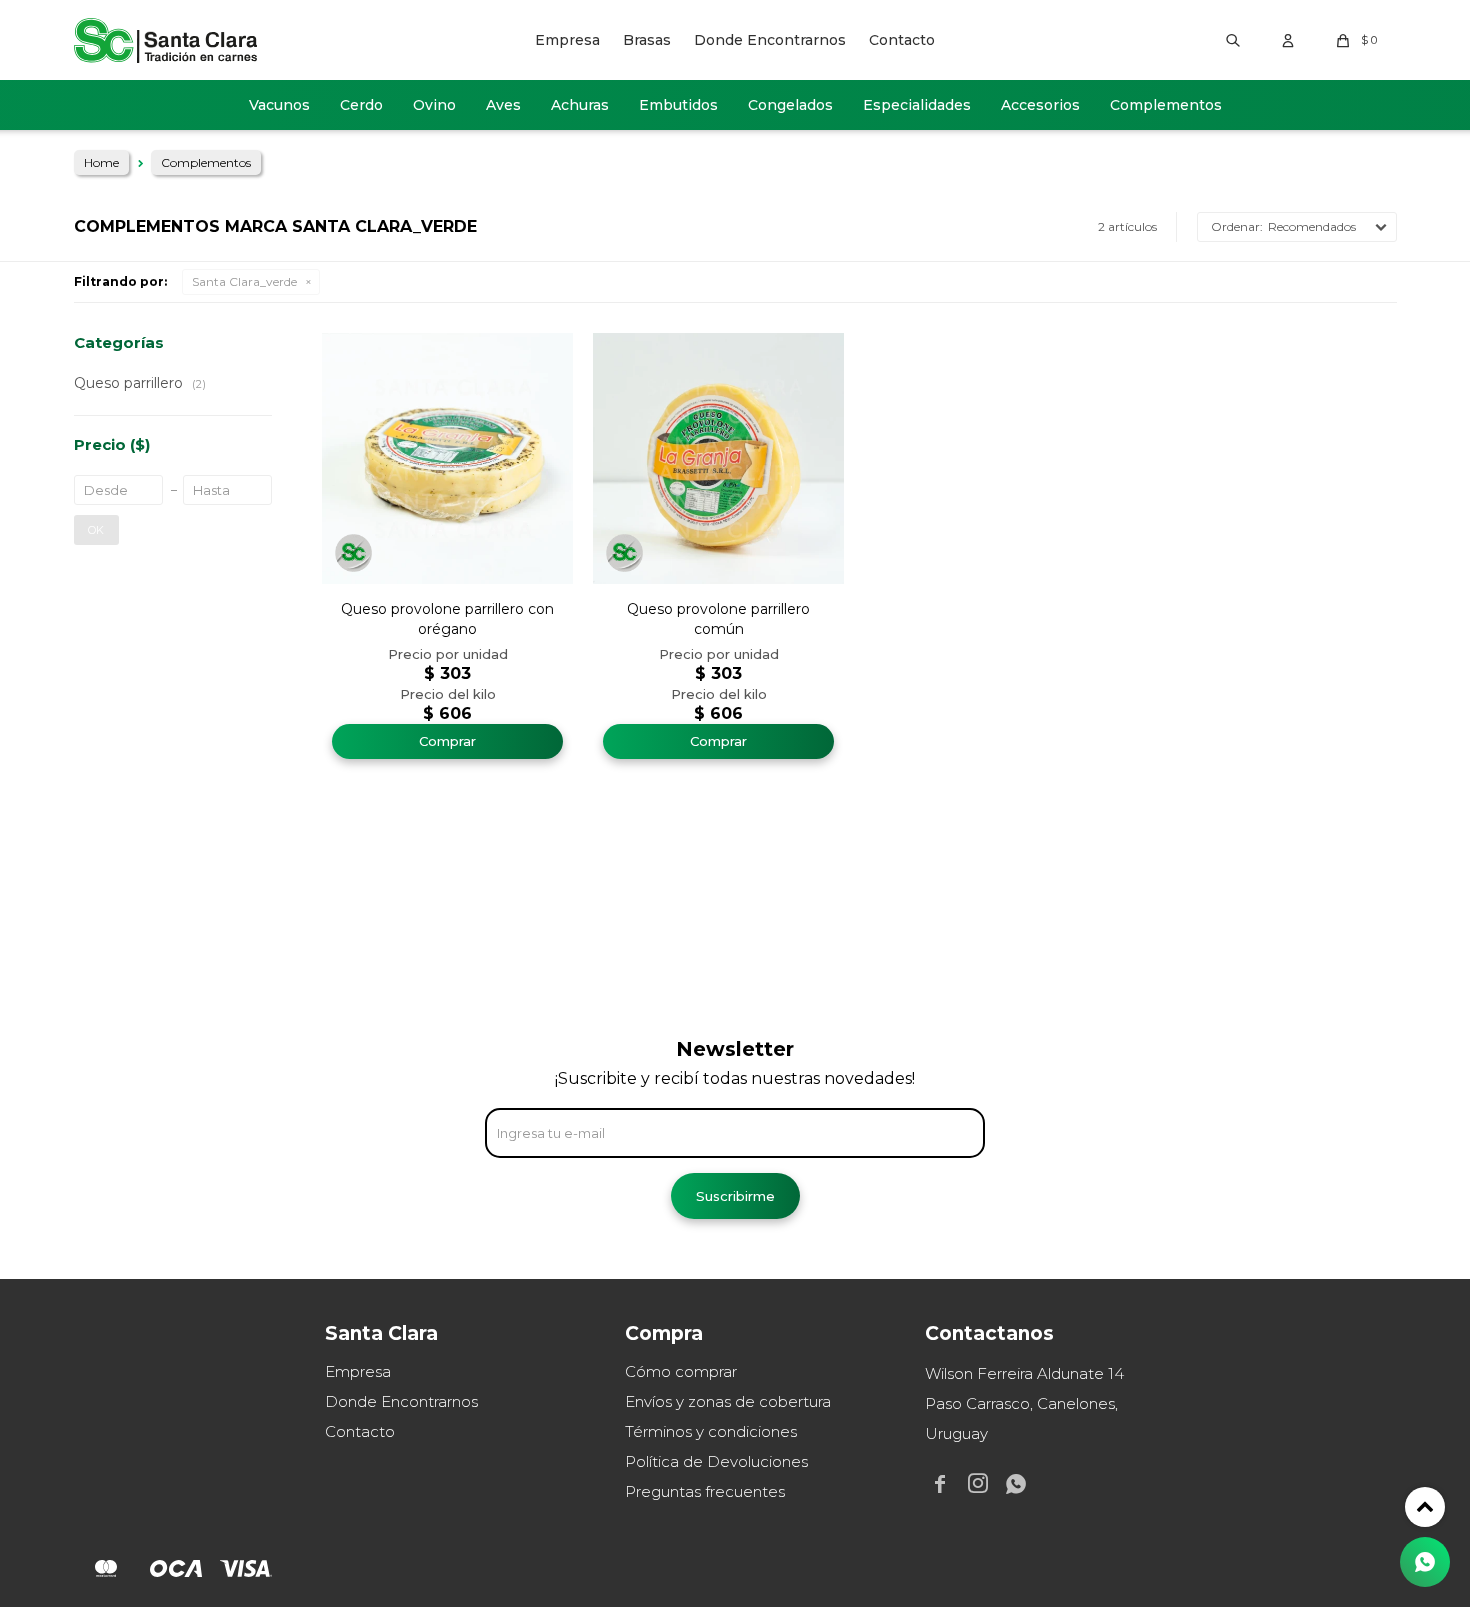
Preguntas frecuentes (705, 1491)
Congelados (790, 105)
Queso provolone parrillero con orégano (447, 619)
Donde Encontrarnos (770, 40)
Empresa (567, 40)
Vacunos (279, 105)
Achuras (580, 105)
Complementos (1166, 105)
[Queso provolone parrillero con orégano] (447, 458)
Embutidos (678, 105)
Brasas (647, 40)
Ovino (434, 105)
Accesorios (1040, 105)
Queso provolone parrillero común (718, 619)
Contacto (902, 40)
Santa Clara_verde (244, 281)
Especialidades (917, 105)
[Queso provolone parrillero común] (718, 458)
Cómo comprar (681, 1371)
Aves (503, 105)
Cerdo (361, 105)
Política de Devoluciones (716, 1461)
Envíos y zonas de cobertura (728, 1401)
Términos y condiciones (711, 1431)
